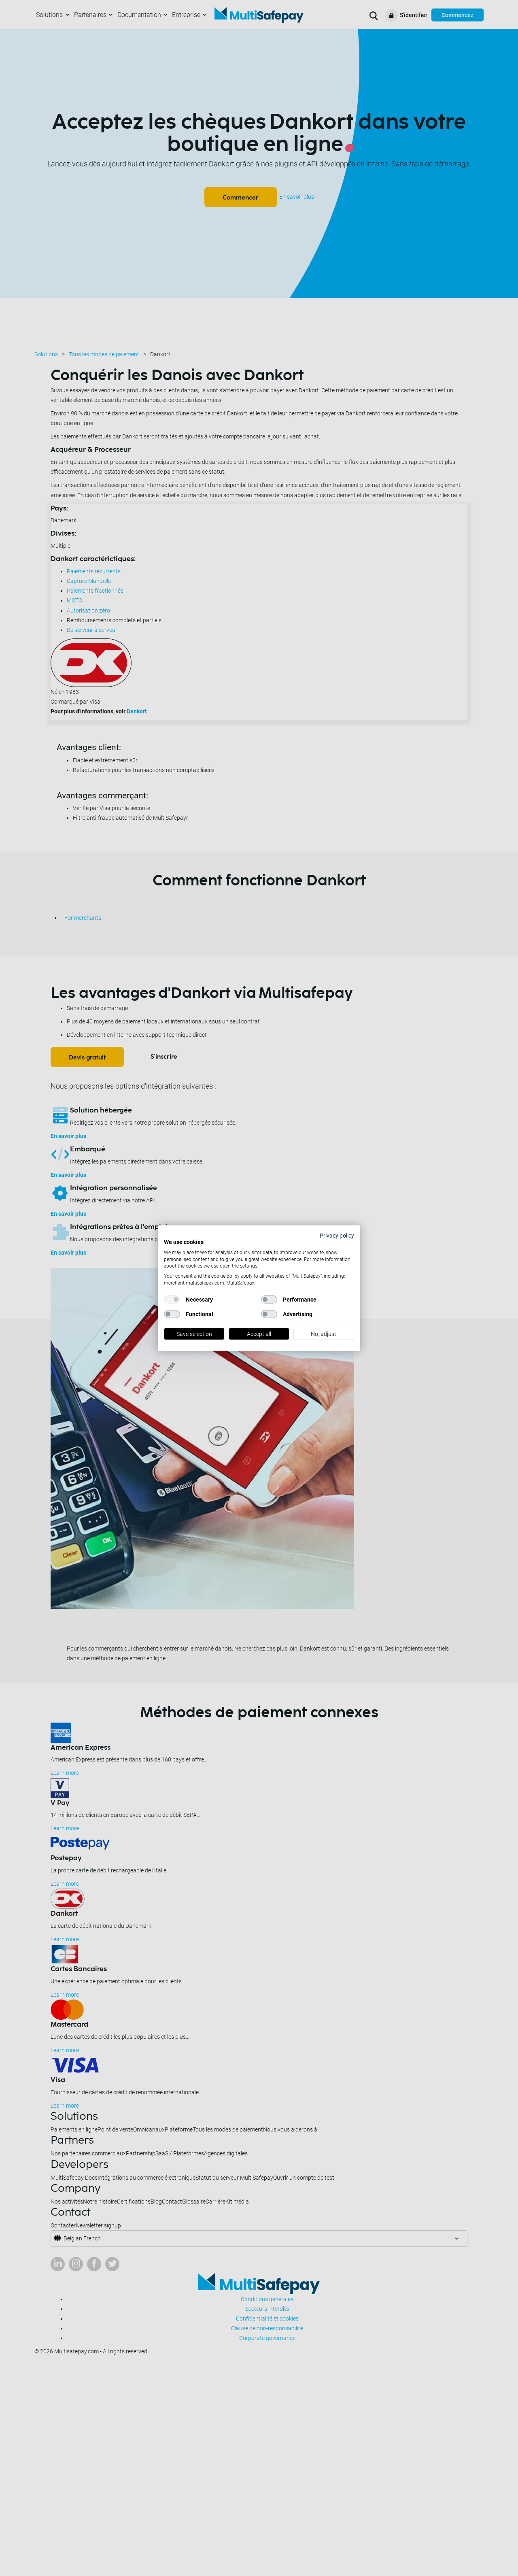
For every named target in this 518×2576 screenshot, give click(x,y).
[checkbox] (172, 1300)
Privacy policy (337, 1235)
